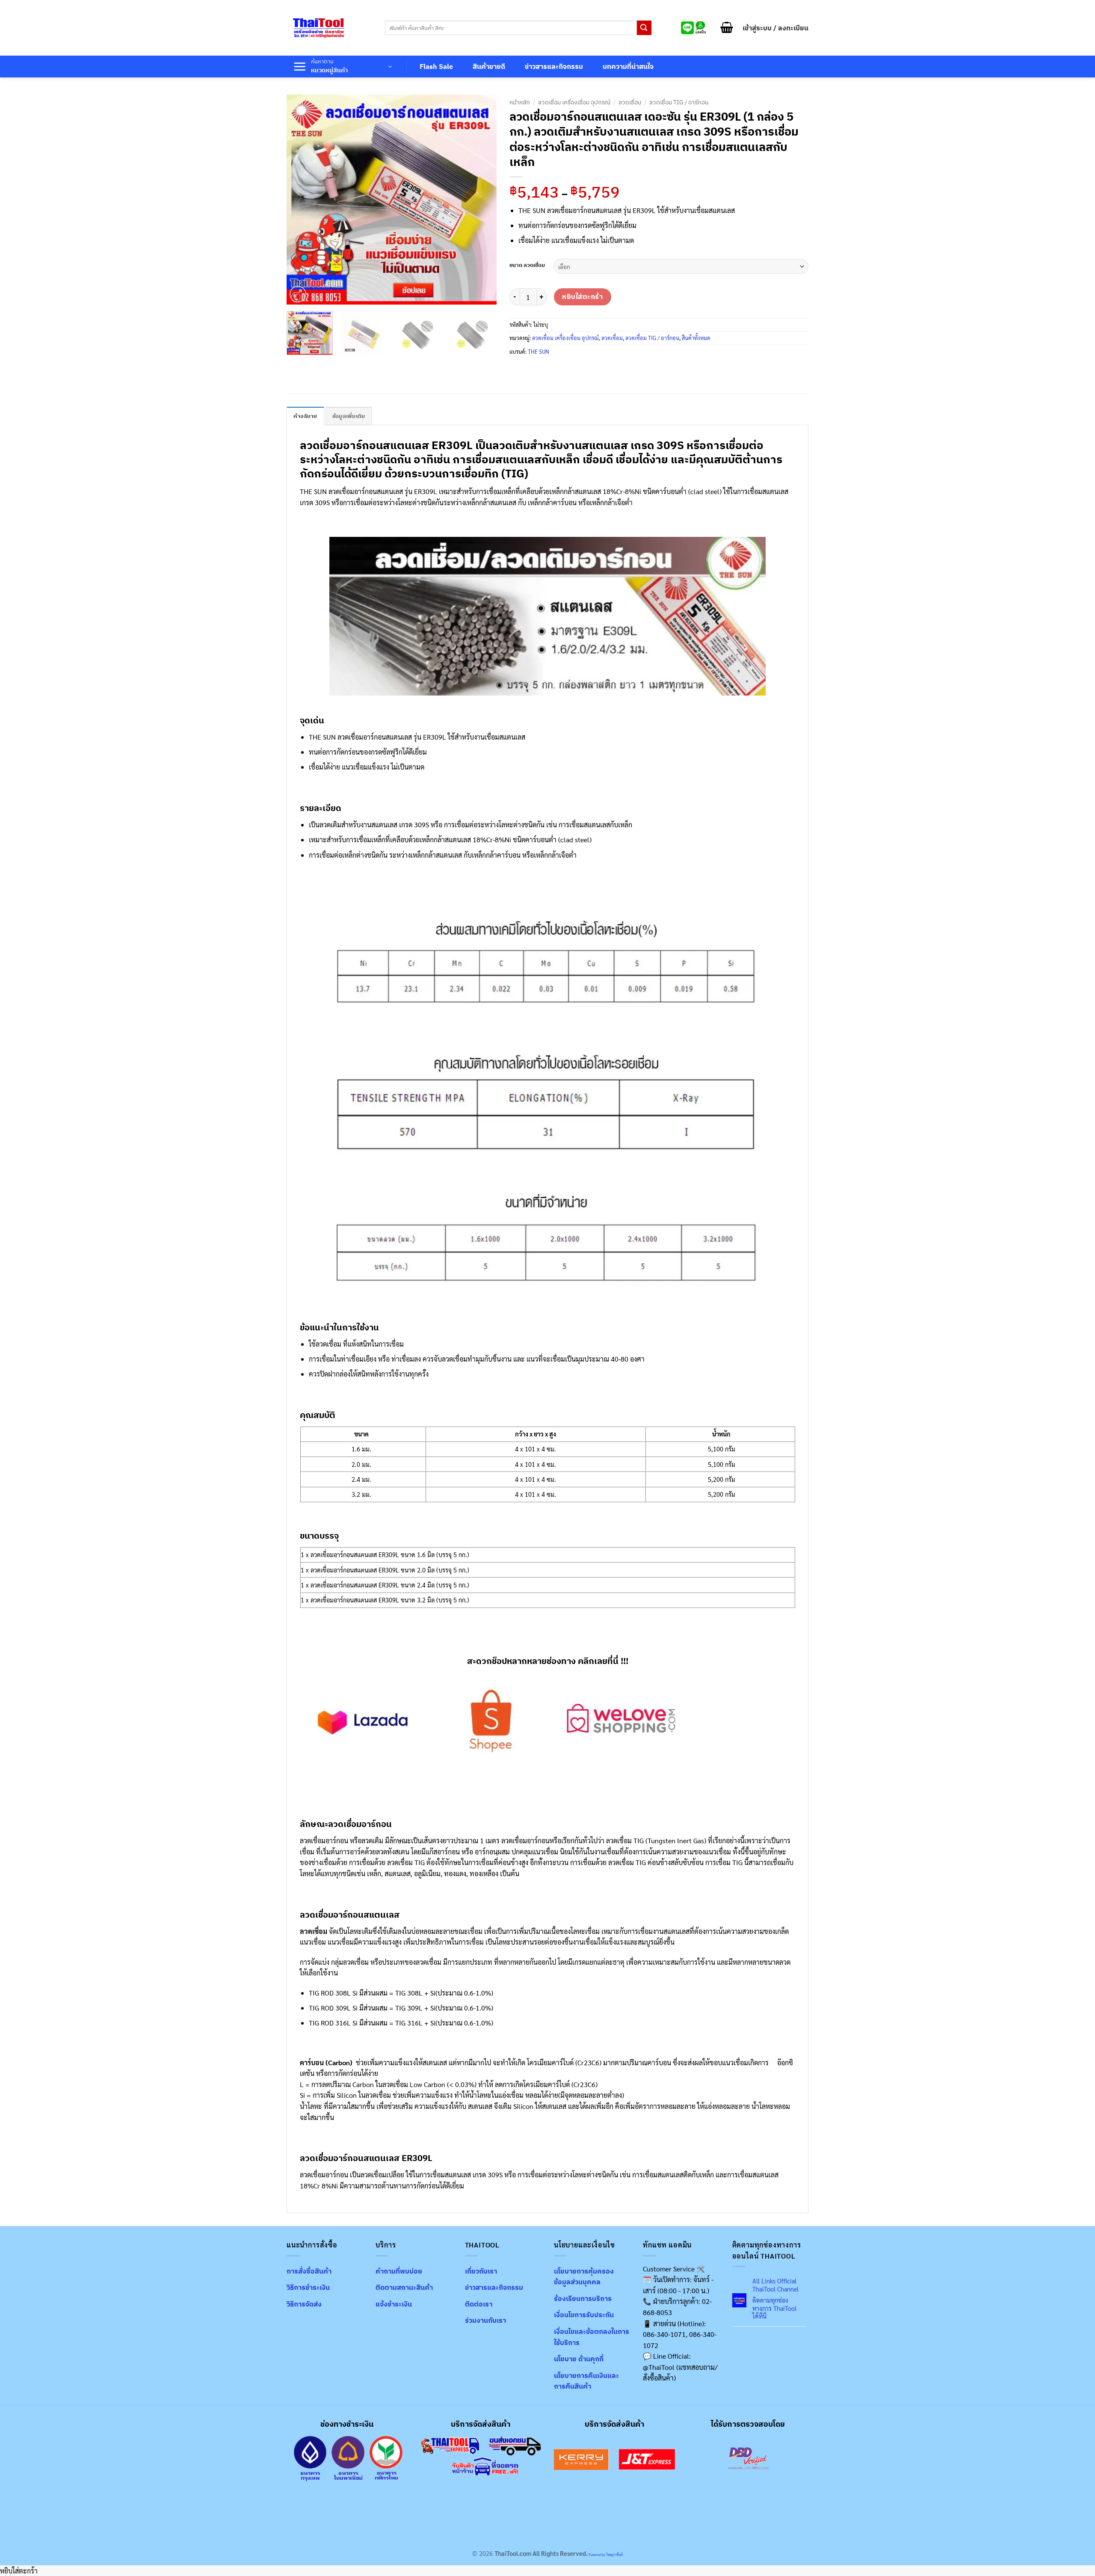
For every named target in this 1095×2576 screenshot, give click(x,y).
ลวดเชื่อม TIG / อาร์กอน (679, 102)
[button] (727, 28)
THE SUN (539, 351)
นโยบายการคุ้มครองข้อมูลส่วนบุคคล (584, 2277)
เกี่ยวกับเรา (481, 2271)
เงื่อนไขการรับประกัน (584, 2315)
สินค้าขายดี (489, 66)
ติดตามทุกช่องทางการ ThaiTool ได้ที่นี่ (774, 2308)
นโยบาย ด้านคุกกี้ (579, 2359)
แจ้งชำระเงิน (394, 2304)
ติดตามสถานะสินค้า (404, 2287)
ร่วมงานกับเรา (485, 2320)
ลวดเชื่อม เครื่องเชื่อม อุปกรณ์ (574, 102)
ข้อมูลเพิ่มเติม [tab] (349, 416)
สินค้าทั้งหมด (696, 338)
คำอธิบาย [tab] (305, 416)
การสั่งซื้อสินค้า (309, 2271)
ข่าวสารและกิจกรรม (554, 66)
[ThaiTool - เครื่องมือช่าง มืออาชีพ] (319, 28)
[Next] (482, 199)
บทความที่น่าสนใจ (628, 66)
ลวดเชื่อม (630, 102)
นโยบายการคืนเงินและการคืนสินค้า (586, 2381)
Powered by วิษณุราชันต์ (605, 2554)
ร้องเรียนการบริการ (583, 2298)
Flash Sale (436, 66)
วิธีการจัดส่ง (304, 2304)
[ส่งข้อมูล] (644, 28)
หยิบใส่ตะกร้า (582, 296)
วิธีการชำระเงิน (308, 2287)
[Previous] (302, 199)
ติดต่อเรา (479, 2304)
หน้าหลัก (520, 102)
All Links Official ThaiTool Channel (775, 2285)
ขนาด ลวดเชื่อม (527, 265)
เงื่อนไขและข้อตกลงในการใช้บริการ (592, 2337)
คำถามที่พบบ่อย (399, 2271)
